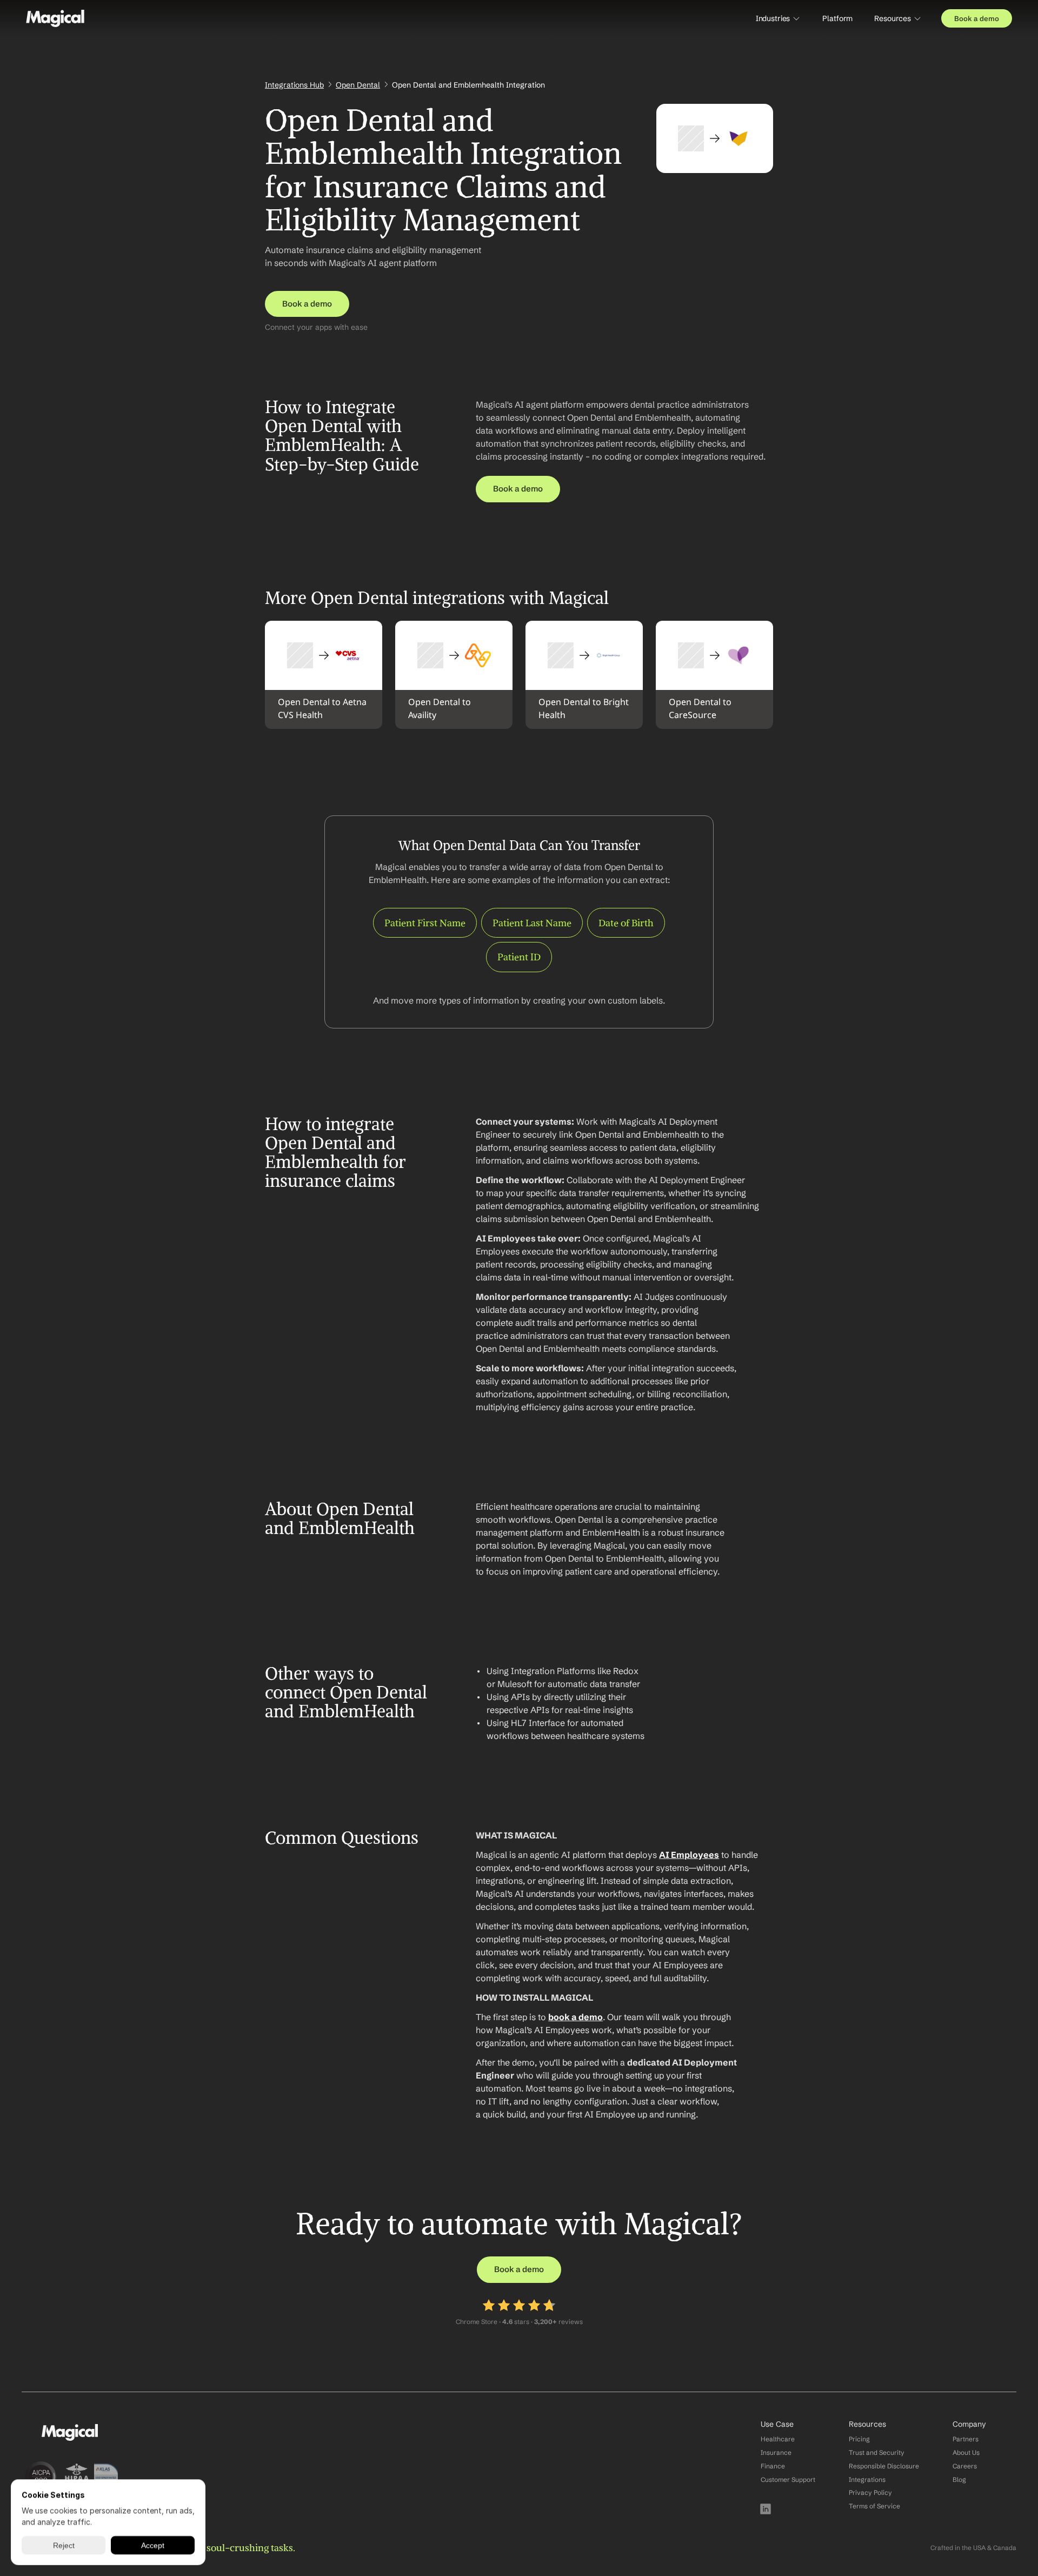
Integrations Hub (294, 85)
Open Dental (358, 85)
